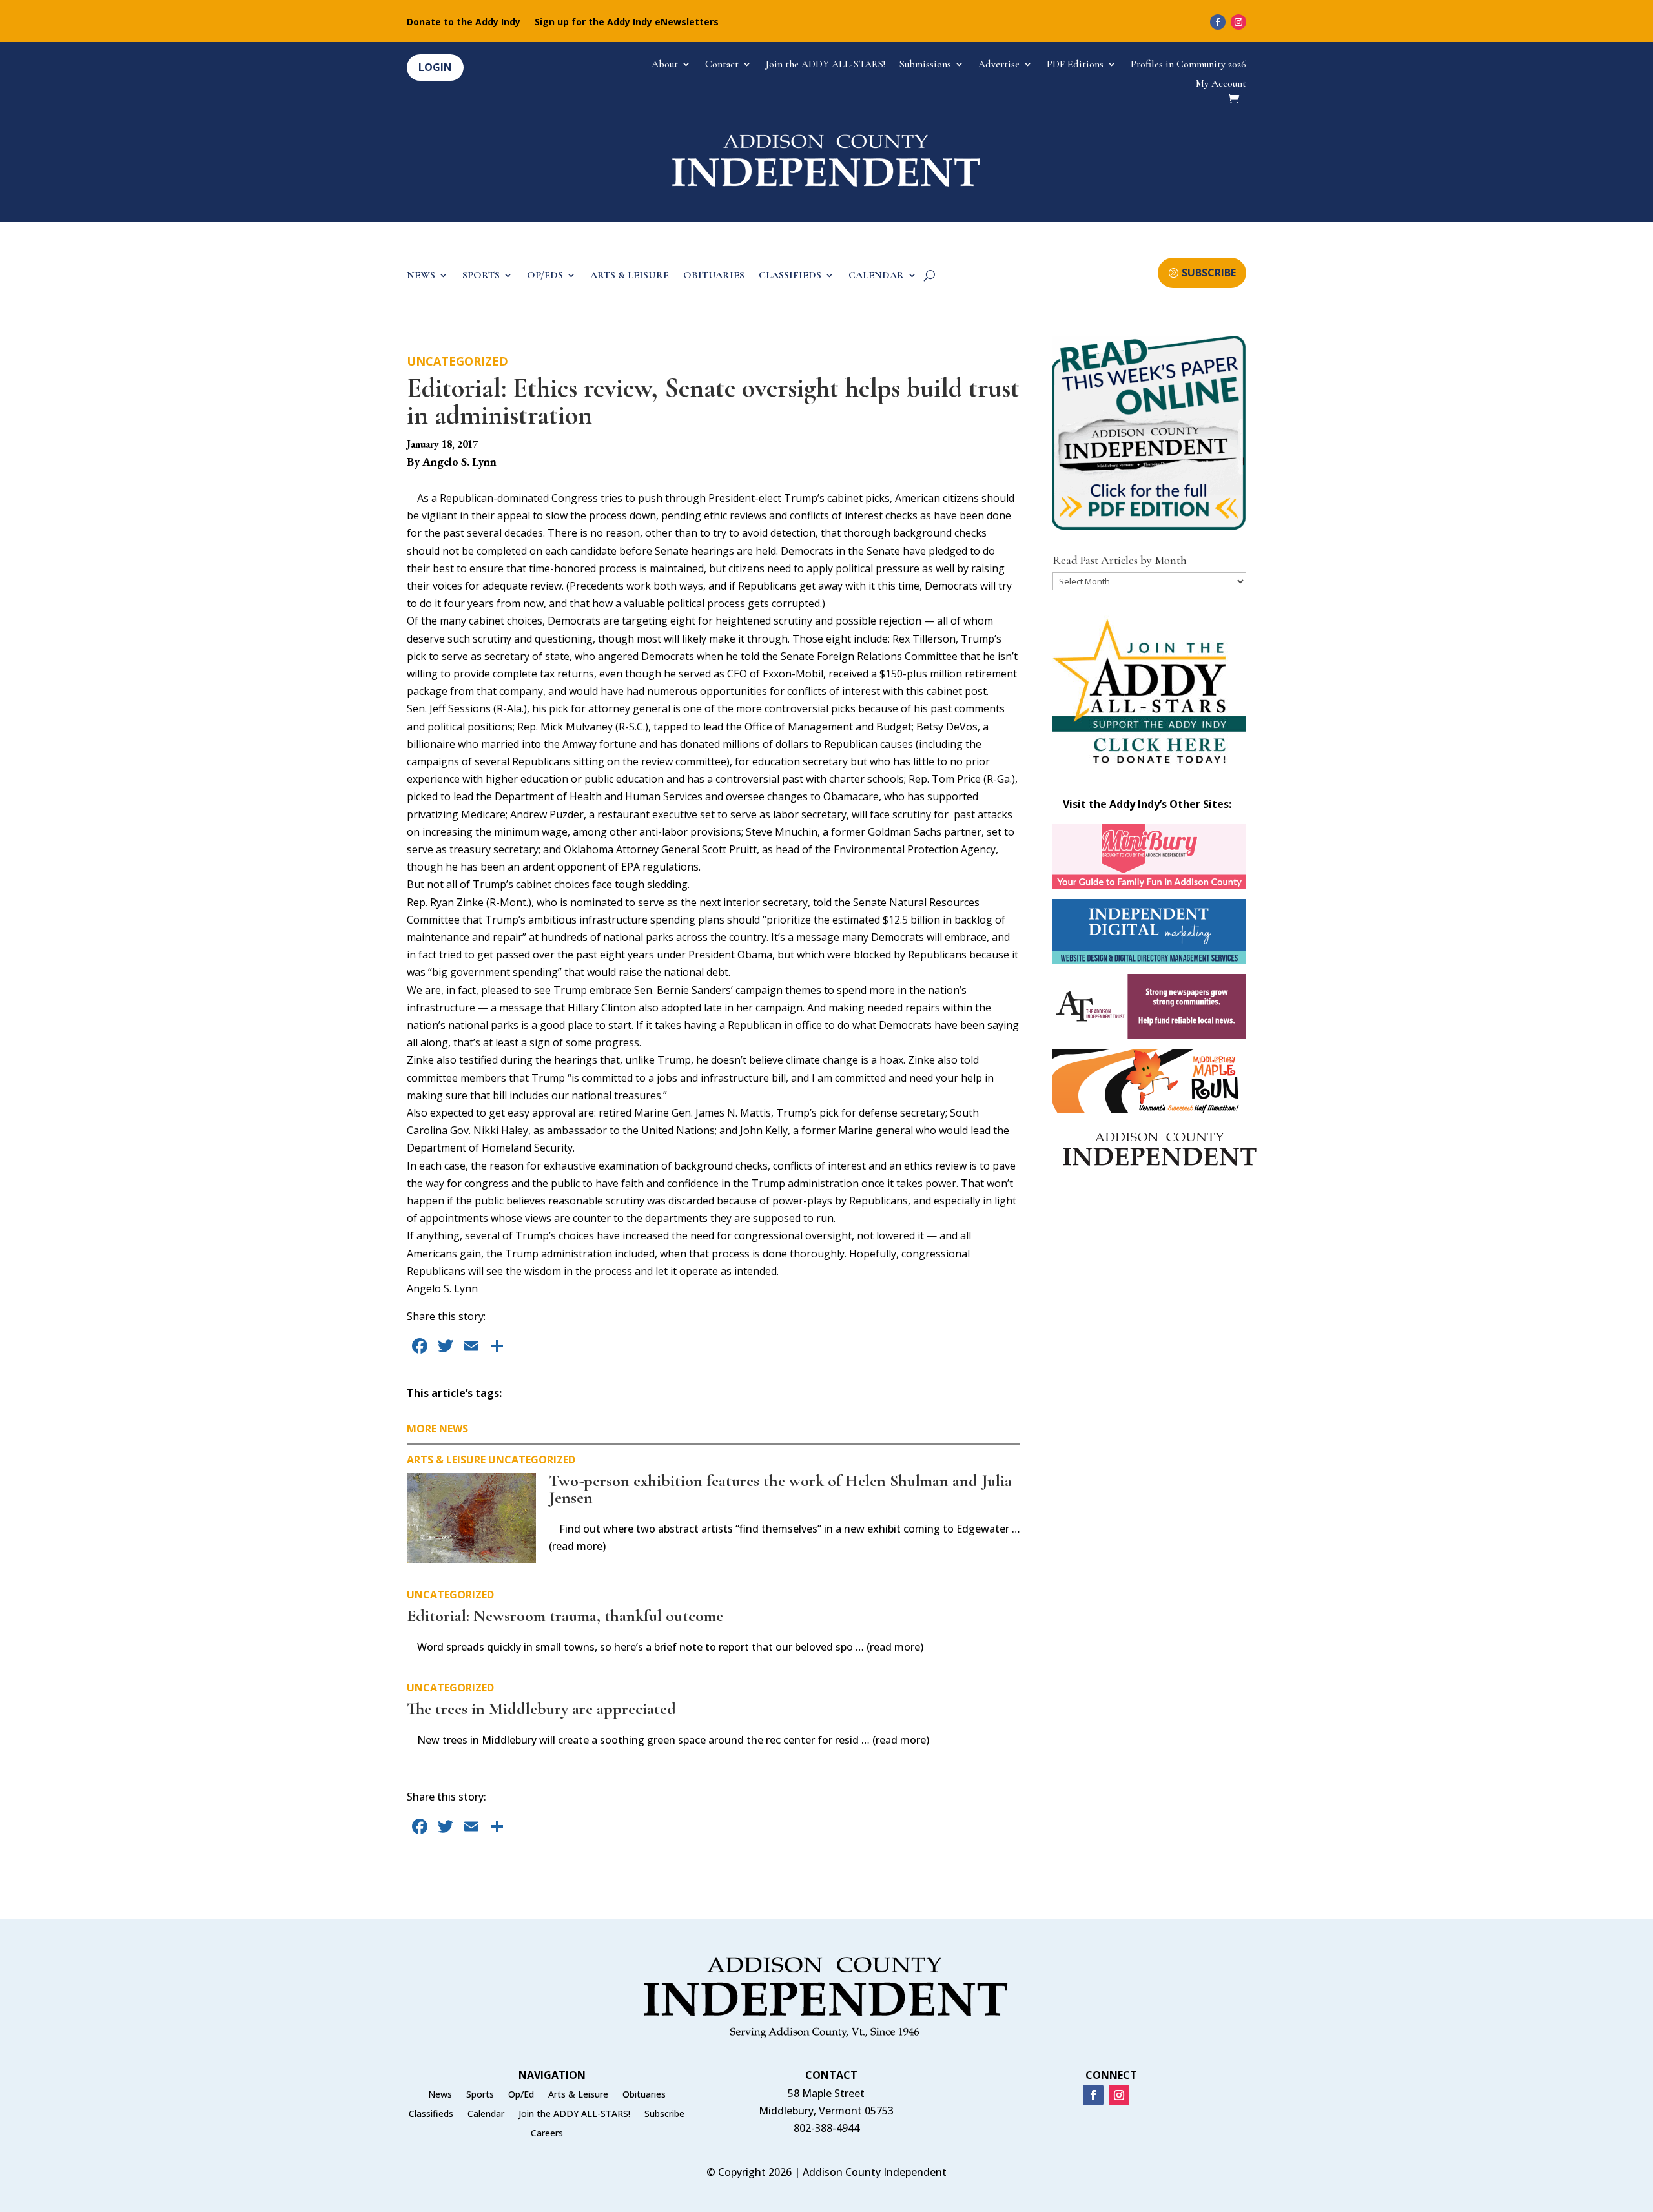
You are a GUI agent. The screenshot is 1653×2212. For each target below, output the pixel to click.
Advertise (999, 65)
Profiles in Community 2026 (1188, 65)
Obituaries (644, 2095)
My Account (1221, 84)
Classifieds (431, 2114)
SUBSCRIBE (1209, 273)
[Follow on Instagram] (1238, 22)
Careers (547, 2134)
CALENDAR (876, 276)
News (440, 2095)
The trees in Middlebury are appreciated (541, 1709)
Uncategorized (457, 361)
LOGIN (435, 67)
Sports (480, 2095)
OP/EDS (545, 276)
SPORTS (481, 276)
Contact (722, 65)
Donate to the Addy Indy (464, 23)
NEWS (421, 276)
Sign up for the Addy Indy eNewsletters (627, 23)
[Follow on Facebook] (1218, 22)
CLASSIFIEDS (790, 276)
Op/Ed (521, 2095)
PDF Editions (1075, 65)
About (665, 65)
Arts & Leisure (446, 1460)
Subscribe (664, 2114)
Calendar (486, 2114)
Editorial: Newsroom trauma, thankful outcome (565, 1616)
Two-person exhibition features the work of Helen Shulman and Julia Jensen (780, 1489)
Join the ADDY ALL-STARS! (826, 65)
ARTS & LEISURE (630, 276)
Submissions (925, 65)
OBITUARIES (714, 276)
